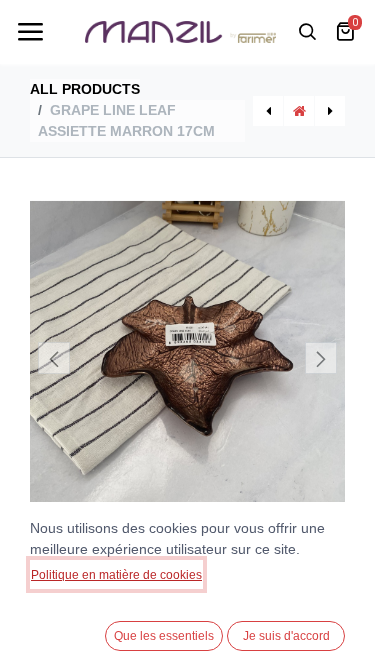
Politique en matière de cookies (116, 575)
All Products (85, 89)
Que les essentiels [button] (164, 636)
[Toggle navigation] (30, 32)
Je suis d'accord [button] (286, 636)
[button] (53, 358)
